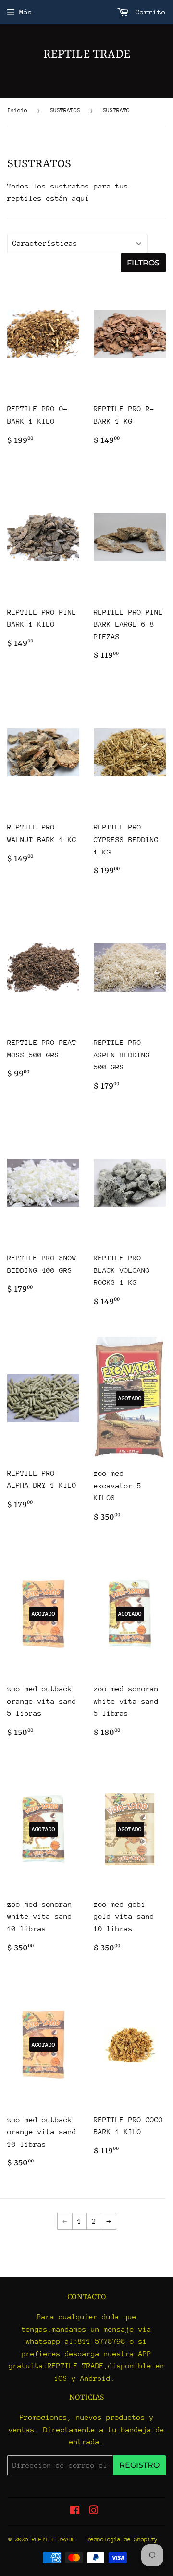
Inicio (17, 110)
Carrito (148, 12)
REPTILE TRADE (87, 55)
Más (26, 12)
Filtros (143, 263)
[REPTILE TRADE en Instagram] (94, 2511)
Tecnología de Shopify (122, 2539)
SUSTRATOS (65, 110)
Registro (139, 2465)
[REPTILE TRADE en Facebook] (75, 2511)
